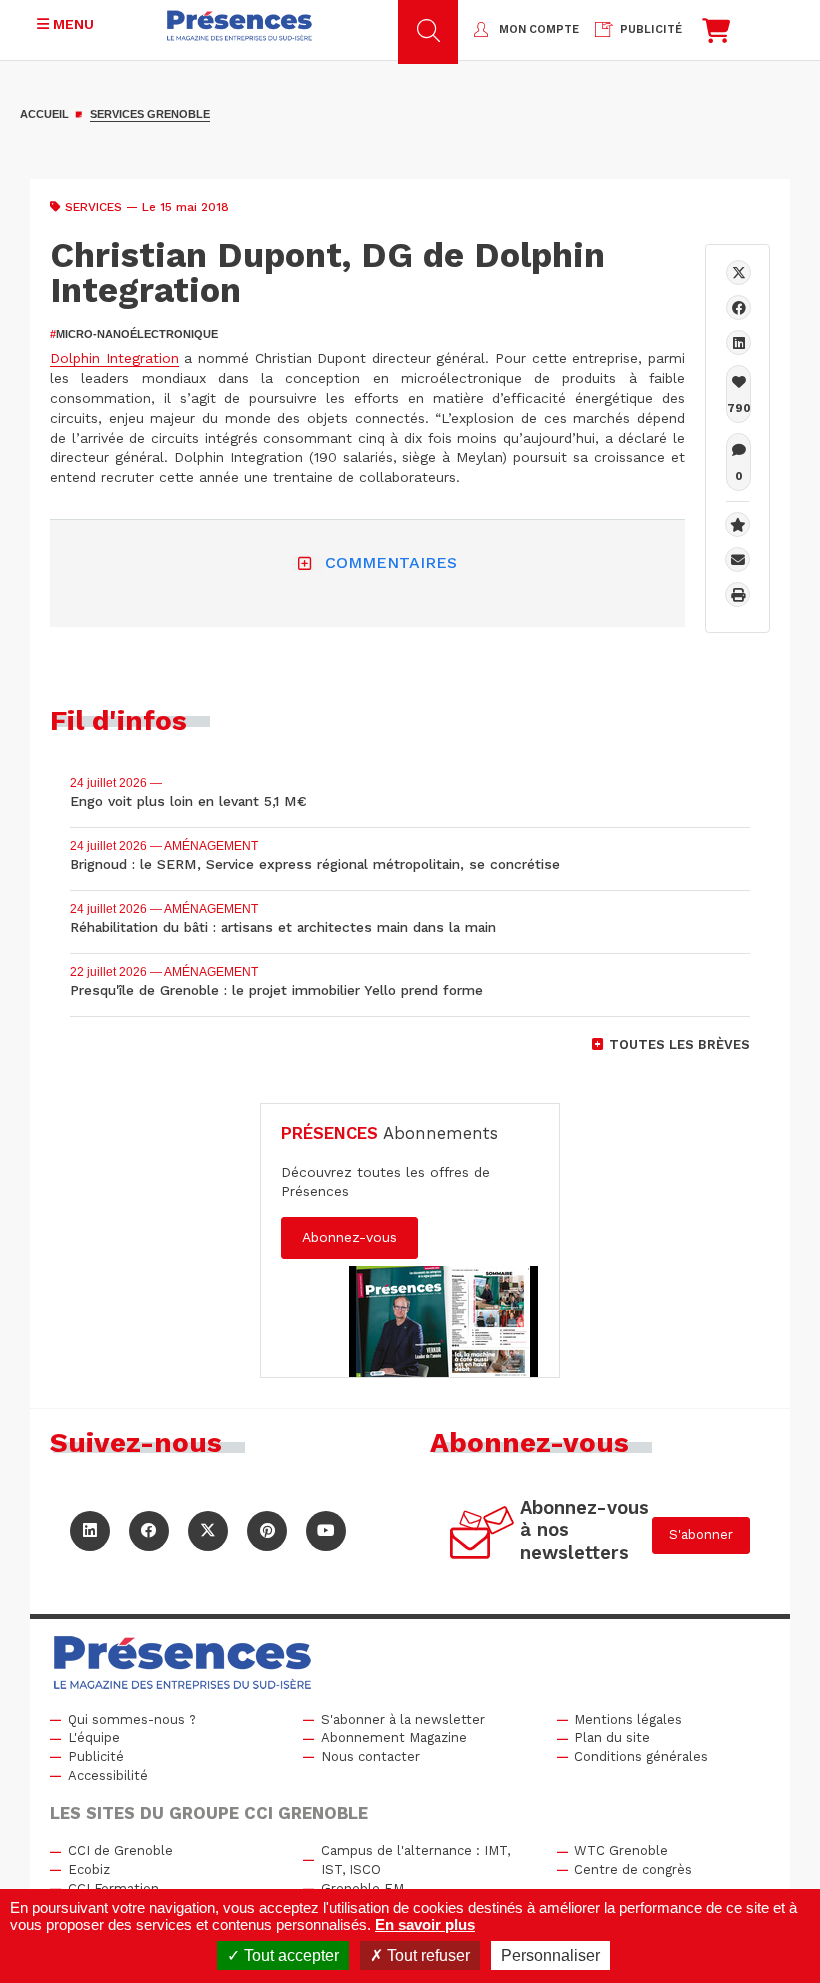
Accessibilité (108, 1775)
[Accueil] (239, 25)
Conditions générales (641, 1756)
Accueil (44, 114)
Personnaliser (550, 1955)
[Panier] (716, 35)
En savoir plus (425, 1924)
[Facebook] (738, 307)
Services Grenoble (150, 114)
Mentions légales (628, 1719)
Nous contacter (370, 1756)
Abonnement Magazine (394, 1737)
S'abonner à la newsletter (403, 1719)
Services (93, 207)
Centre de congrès (633, 1869)
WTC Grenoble (621, 1850)
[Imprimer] (737, 594)
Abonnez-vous (349, 1237)
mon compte (539, 29)
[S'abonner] (482, 1535)
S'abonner (701, 1534)
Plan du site (612, 1737)
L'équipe (94, 1737)
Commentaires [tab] (391, 562)
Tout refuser (426, 1955)
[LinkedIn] (90, 1531)
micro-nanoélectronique (134, 334)
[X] (738, 272)
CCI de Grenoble (120, 1850)
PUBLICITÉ (651, 29)
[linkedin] (738, 342)
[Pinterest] (267, 1531)
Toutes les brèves (679, 1044)
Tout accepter (289, 1955)
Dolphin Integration (114, 358)
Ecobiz (89, 1869)
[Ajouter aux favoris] (737, 524)
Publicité (96, 1756)
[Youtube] (326, 1531)
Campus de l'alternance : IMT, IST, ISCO (415, 1860)
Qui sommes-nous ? (132, 1719)
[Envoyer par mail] (737, 559)
